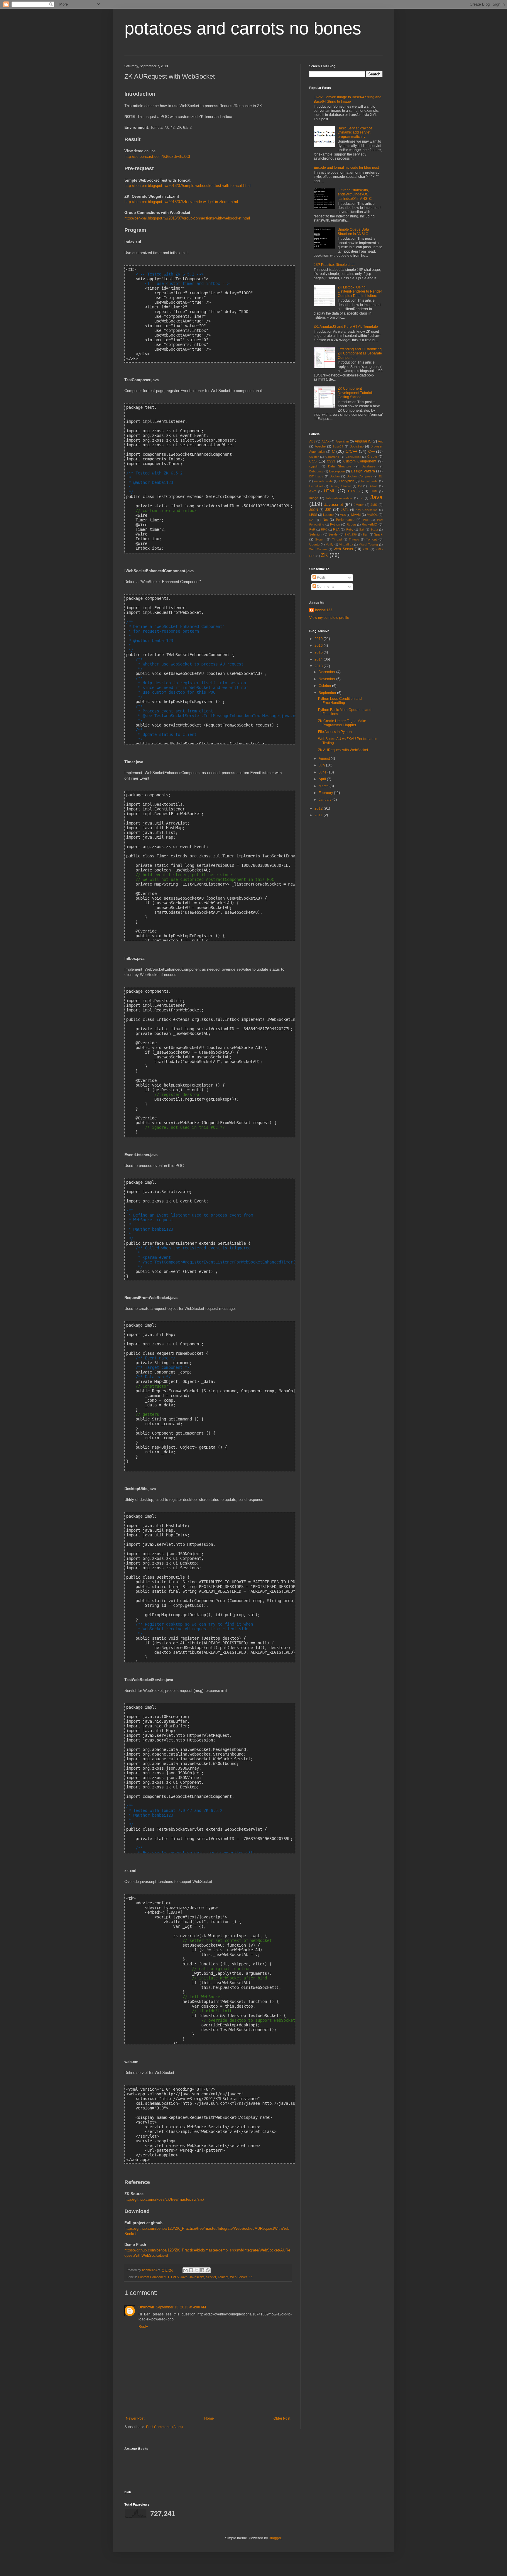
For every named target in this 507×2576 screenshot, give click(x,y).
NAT (312, 520)
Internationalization (339, 498)
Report (351, 525)
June (323, 772)
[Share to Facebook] (202, 2270)
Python (335, 524)
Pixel (366, 520)
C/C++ (351, 451)
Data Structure (340, 466)
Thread (337, 539)
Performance (345, 520)
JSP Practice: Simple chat (334, 265)
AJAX (326, 441)
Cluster (314, 457)
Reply (143, 2327)
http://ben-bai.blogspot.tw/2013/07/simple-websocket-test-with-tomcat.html (187, 186)
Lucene (328, 515)
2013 (319, 666)
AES (312, 441)
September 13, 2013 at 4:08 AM (181, 2307)
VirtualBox (346, 544)
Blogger (275, 2538)
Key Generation (367, 510)
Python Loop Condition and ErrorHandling (340, 701)
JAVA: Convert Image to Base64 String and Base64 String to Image (348, 99)
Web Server (238, 2277)
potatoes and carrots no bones (243, 28)
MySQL (372, 515)
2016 (319, 646)
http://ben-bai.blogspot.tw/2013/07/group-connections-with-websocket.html (187, 218)
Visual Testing (368, 544)
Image (314, 498)
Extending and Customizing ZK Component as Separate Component (360, 353)
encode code (323, 481)
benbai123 (150, 2270)
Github (373, 486)
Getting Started (340, 486)
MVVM (356, 515)
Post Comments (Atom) (164, 2427)
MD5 (343, 515)
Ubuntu (314, 544)
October (325, 686)
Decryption (337, 471)
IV (361, 498)
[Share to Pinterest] (208, 2270)
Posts (321, 577)
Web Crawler (318, 549)
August (325, 759)
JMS (374, 505)
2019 (319, 639)
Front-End (316, 486)
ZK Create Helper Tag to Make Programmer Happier (342, 723)
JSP (328, 510)
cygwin (314, 466)
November (327, 679)
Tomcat (223, 2277)
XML (366, 549)
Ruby (350, 529)
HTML (330, 491)
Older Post (282, 2418)
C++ (372, 452)
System (320, 539)
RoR (312, 529)
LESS (313, 515)
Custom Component (152, 2277)
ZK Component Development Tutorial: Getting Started (355, 393)
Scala (374, 529)
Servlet (211, 2277)
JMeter (359, 505)
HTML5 (173, 2277)
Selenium (316, 534)
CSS (313, 461)
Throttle (354, 539)
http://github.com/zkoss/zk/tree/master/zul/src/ (164, 2199)
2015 (319, 652)
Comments (325, 587)
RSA (336, 529)
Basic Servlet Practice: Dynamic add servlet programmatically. (355, 132)
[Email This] (185, 2270)
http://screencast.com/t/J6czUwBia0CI (157, 157)
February (326, 793)
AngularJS (363, 441)
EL (381, 476)
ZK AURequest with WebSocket (343, 750)
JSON (314, 510)
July (322, 765)
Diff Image (316, 476)
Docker (335, 476)
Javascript (197, 2277)
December (327, 672)
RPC (324, 529)
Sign (365, 534)
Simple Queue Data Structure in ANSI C (353, 232)
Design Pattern (363, 471)
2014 (319, 659)
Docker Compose (359, 476)
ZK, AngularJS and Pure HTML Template (346, 327)
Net (325, 520)
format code (370, 481)
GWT (313, 491)
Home (209, 2418)
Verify (330, 544)
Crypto (372, 457)
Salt (362, 529)
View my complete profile (329, 618)
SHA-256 (351, 534)
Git (360, 486)
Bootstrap (357, 446)
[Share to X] (197, 2270)
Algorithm (342, 441)
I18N (374, 491)
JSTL (345, 510)
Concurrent (353, 457)
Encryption (347, 481)
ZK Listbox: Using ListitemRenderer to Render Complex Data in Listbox (360, 292)
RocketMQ (370, 524)
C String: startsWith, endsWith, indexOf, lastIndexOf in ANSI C (355, 194)
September (328, 693)
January (326, 800)
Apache (320, 446)
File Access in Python (335, 732)
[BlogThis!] (191, 2270)
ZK (251, 2277)
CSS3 (331, 461)
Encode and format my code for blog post (346, 168)
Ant (380, 441)
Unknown (146, 2307)
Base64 (338, 446)
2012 (319, 808)
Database (368, 466)
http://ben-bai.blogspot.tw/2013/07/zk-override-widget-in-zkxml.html (181, 202)
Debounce (316, 471)
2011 (319, 815)
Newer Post (135, 2418)
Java (184, 2277)
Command (332, 457)
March (324, 786)
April (323, 779)
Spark (378, 534)
